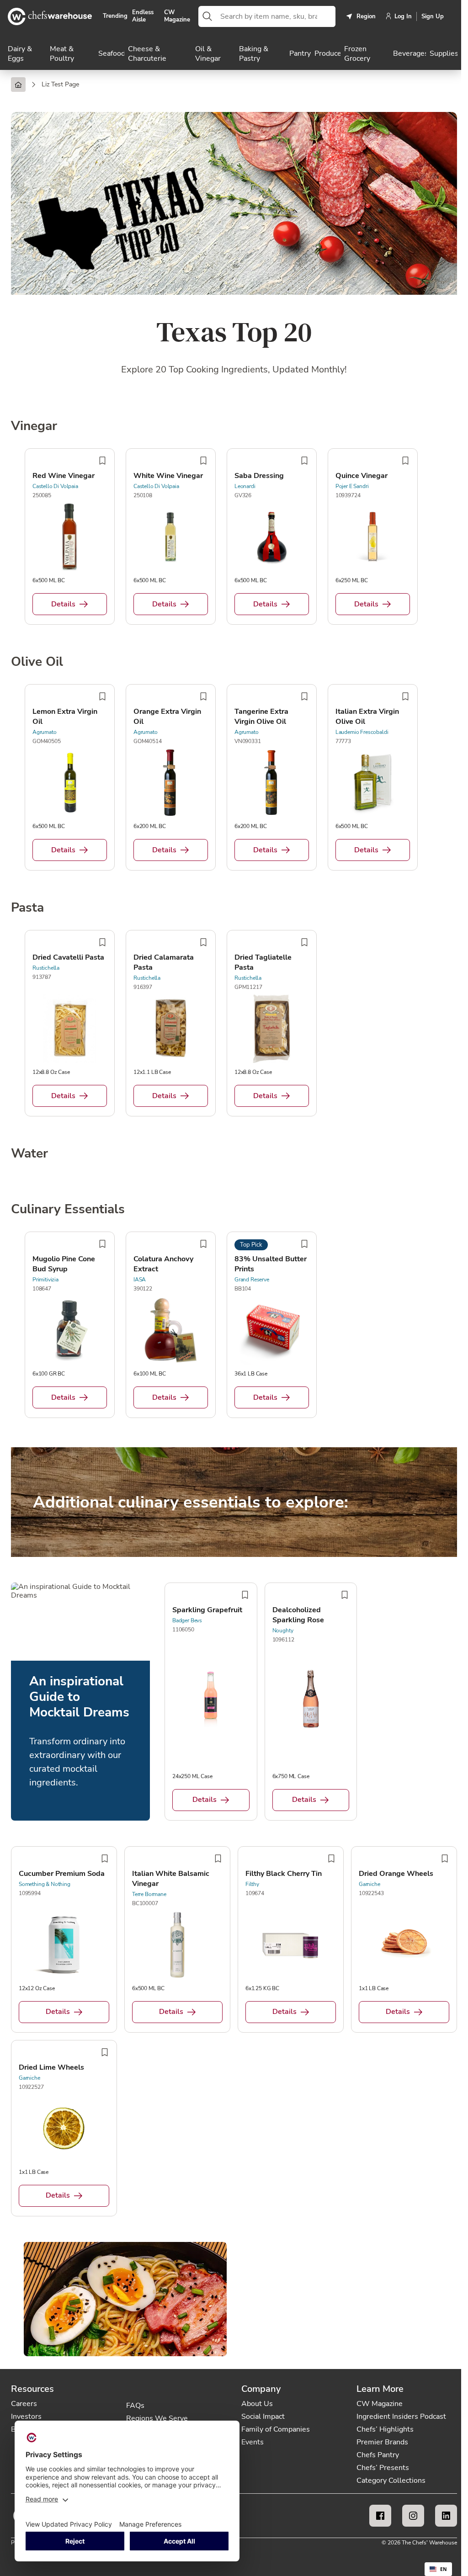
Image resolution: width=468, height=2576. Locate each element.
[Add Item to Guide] (102, 461)
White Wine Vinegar (168, 476)
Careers (24, 2404)
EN (444, 2569)
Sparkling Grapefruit (207, 1610)
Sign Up (433, 16)
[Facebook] (380, 2516)
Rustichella (46, 968)
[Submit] (207, 16)
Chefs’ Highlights (385, 2429)
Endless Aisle (143, 16)
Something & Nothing (45, 1884)
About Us (257, 2404)
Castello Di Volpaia (55, 486)
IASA (140, 1280)
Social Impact (263, 2417)
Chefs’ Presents (383, 2468)
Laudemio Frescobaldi (362, 732)
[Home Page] (18, 85)
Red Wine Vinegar (64, 476)
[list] (234, 538)
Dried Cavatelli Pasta (68, 957)
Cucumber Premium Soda (62, 1874)
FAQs (135, 2406)
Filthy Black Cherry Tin (284, 1874)
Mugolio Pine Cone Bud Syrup (64, 1264)
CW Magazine (177, 16)
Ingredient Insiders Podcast (401, 2417)
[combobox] (276, 16)
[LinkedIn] (446, 2516)
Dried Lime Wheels (51, 2067)
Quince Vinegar (362, 476)
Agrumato (45, 732)
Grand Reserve (252, 1280)
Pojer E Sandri (352, 486)
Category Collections (391, 2480)
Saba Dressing (259, 476)
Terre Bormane (149, 1894)
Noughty (283, 1631)
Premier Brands (382, 2442)
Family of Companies (276, 2429)
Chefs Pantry (378, 2455)
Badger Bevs (187, 1620)
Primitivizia (45, 1280)
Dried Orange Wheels (396, 1874)
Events (253, 2442)
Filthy (252, 1884)
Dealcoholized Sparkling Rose (298, 1615)
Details (63, 604)
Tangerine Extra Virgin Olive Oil (261, 717)
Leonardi (245, 486)
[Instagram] (413, 2516)
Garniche (370, 1884)
